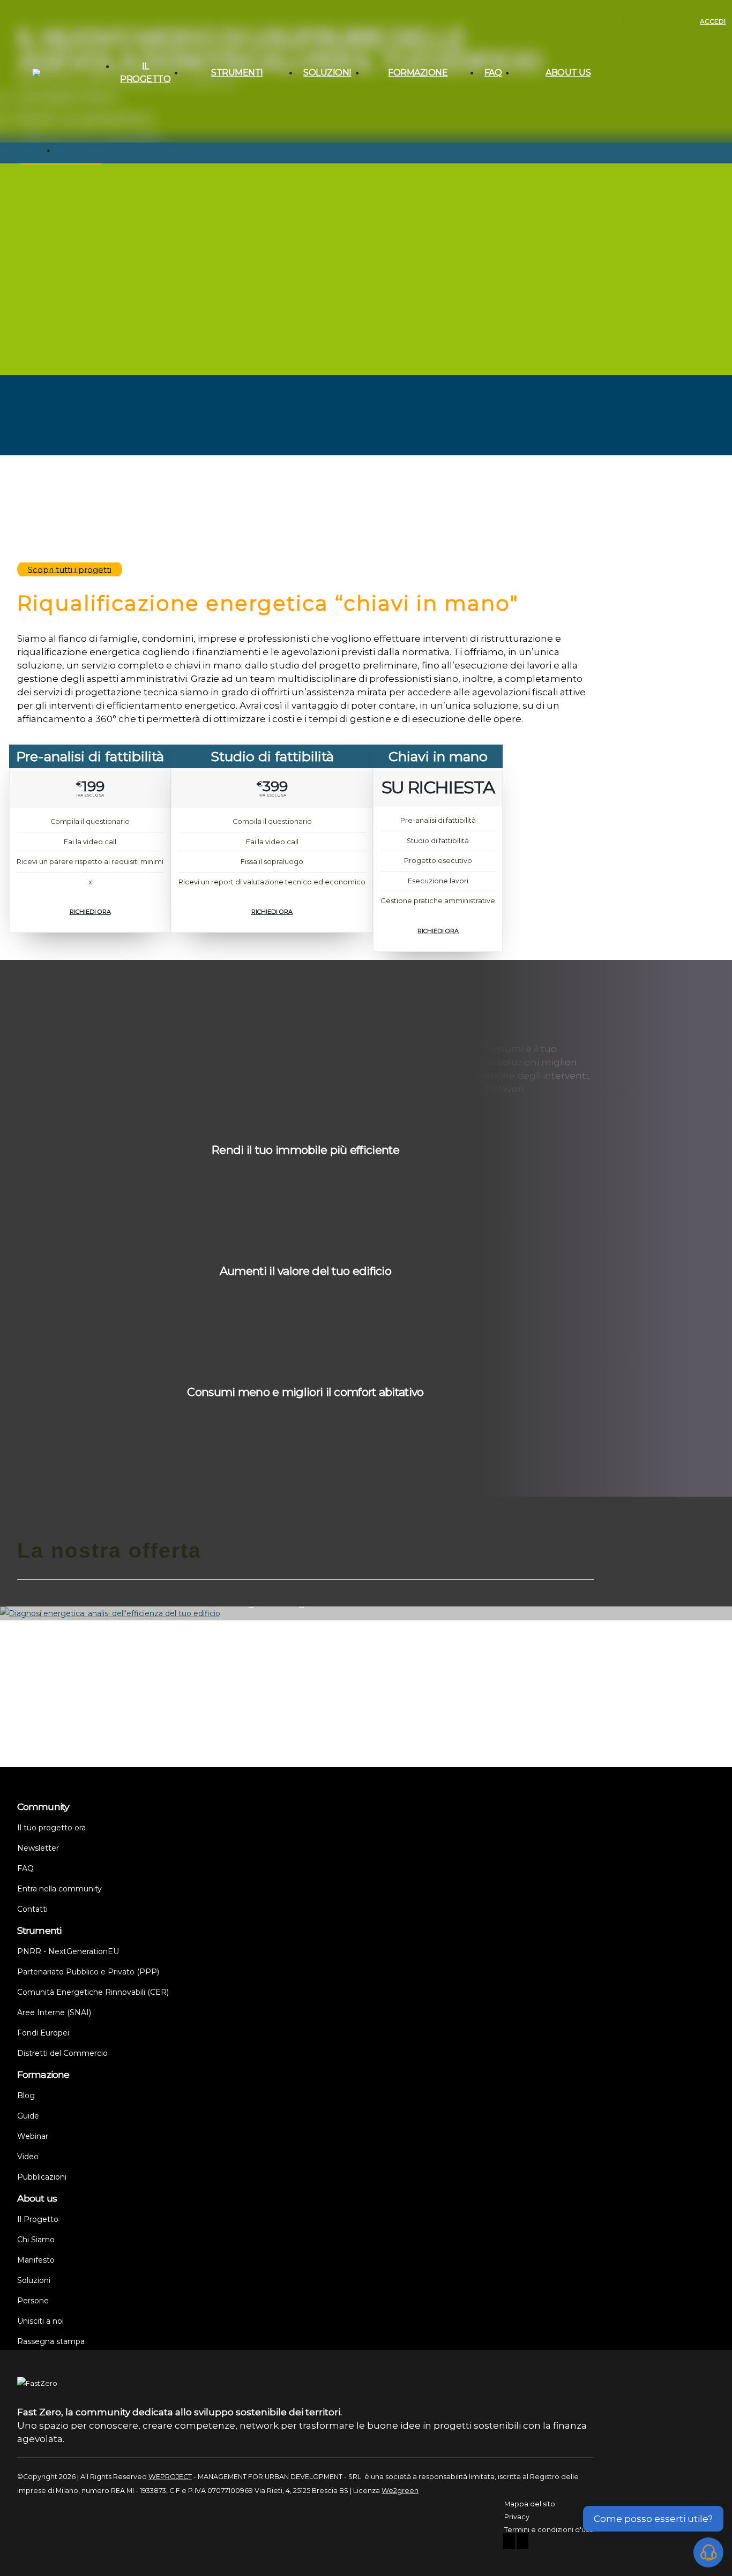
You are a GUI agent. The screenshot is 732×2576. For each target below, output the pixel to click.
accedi (713, 21)
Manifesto (540, 164)
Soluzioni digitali (550, 190)
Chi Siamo (541, 152)
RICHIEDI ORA (90, 912)
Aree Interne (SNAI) (224, 216)
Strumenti (237, 73)
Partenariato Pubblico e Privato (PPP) (227, 171)
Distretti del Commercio (232, 254)
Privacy (517, 2517)
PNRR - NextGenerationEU (236, 152)
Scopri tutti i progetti (70, 569)
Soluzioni (327, 73)
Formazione (418, 73)
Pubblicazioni (396, 203)
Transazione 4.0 (218, 229)
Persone (538, 177)
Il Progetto (145, 73)
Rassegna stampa (553, 216)
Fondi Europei (216, 242)
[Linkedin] (522, 2543)
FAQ (493, 73)
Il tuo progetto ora (403, 229)
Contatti (537, 229)
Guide (384, 164)
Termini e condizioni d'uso (549, 2530)
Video (384, 190)
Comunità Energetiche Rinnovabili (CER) (225, 197)
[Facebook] (509, 2543)
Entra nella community (59, 1889)
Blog (382, 152)
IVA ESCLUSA (90, 795)
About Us (568, 73)
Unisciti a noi (544, 203)
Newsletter (392, 242)
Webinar (388, 177)
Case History (394, 216)
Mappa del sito (530, 2504)
